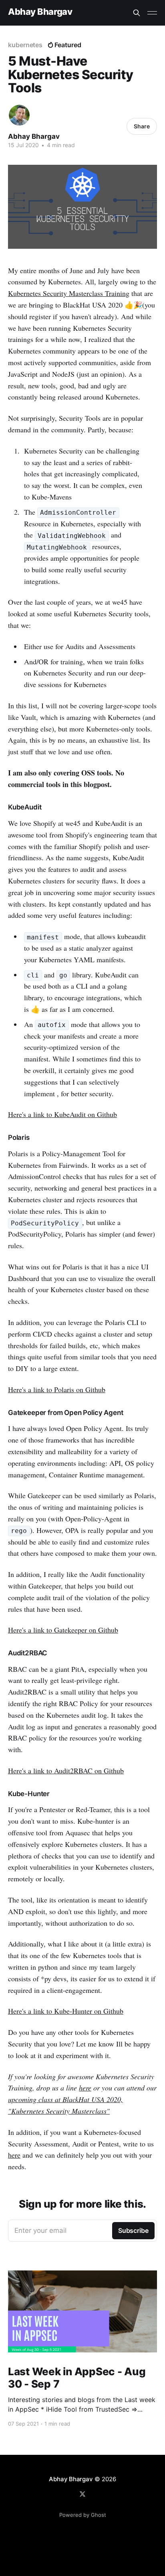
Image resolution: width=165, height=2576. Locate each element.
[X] (82, 2494)
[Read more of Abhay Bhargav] (19, 115)
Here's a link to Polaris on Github (57, 1389)
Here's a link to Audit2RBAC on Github (66, 1771)
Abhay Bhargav (40, 12)
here (85, 2088)
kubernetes (25, 45)
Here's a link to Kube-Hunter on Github (66, 2011)
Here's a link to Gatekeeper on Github (63, 1630)
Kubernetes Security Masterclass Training (69, 293)
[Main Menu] (152, 13)
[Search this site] (137, 13)
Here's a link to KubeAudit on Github (62, 1114)
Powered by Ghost (83, 2515)
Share (142, 126)
